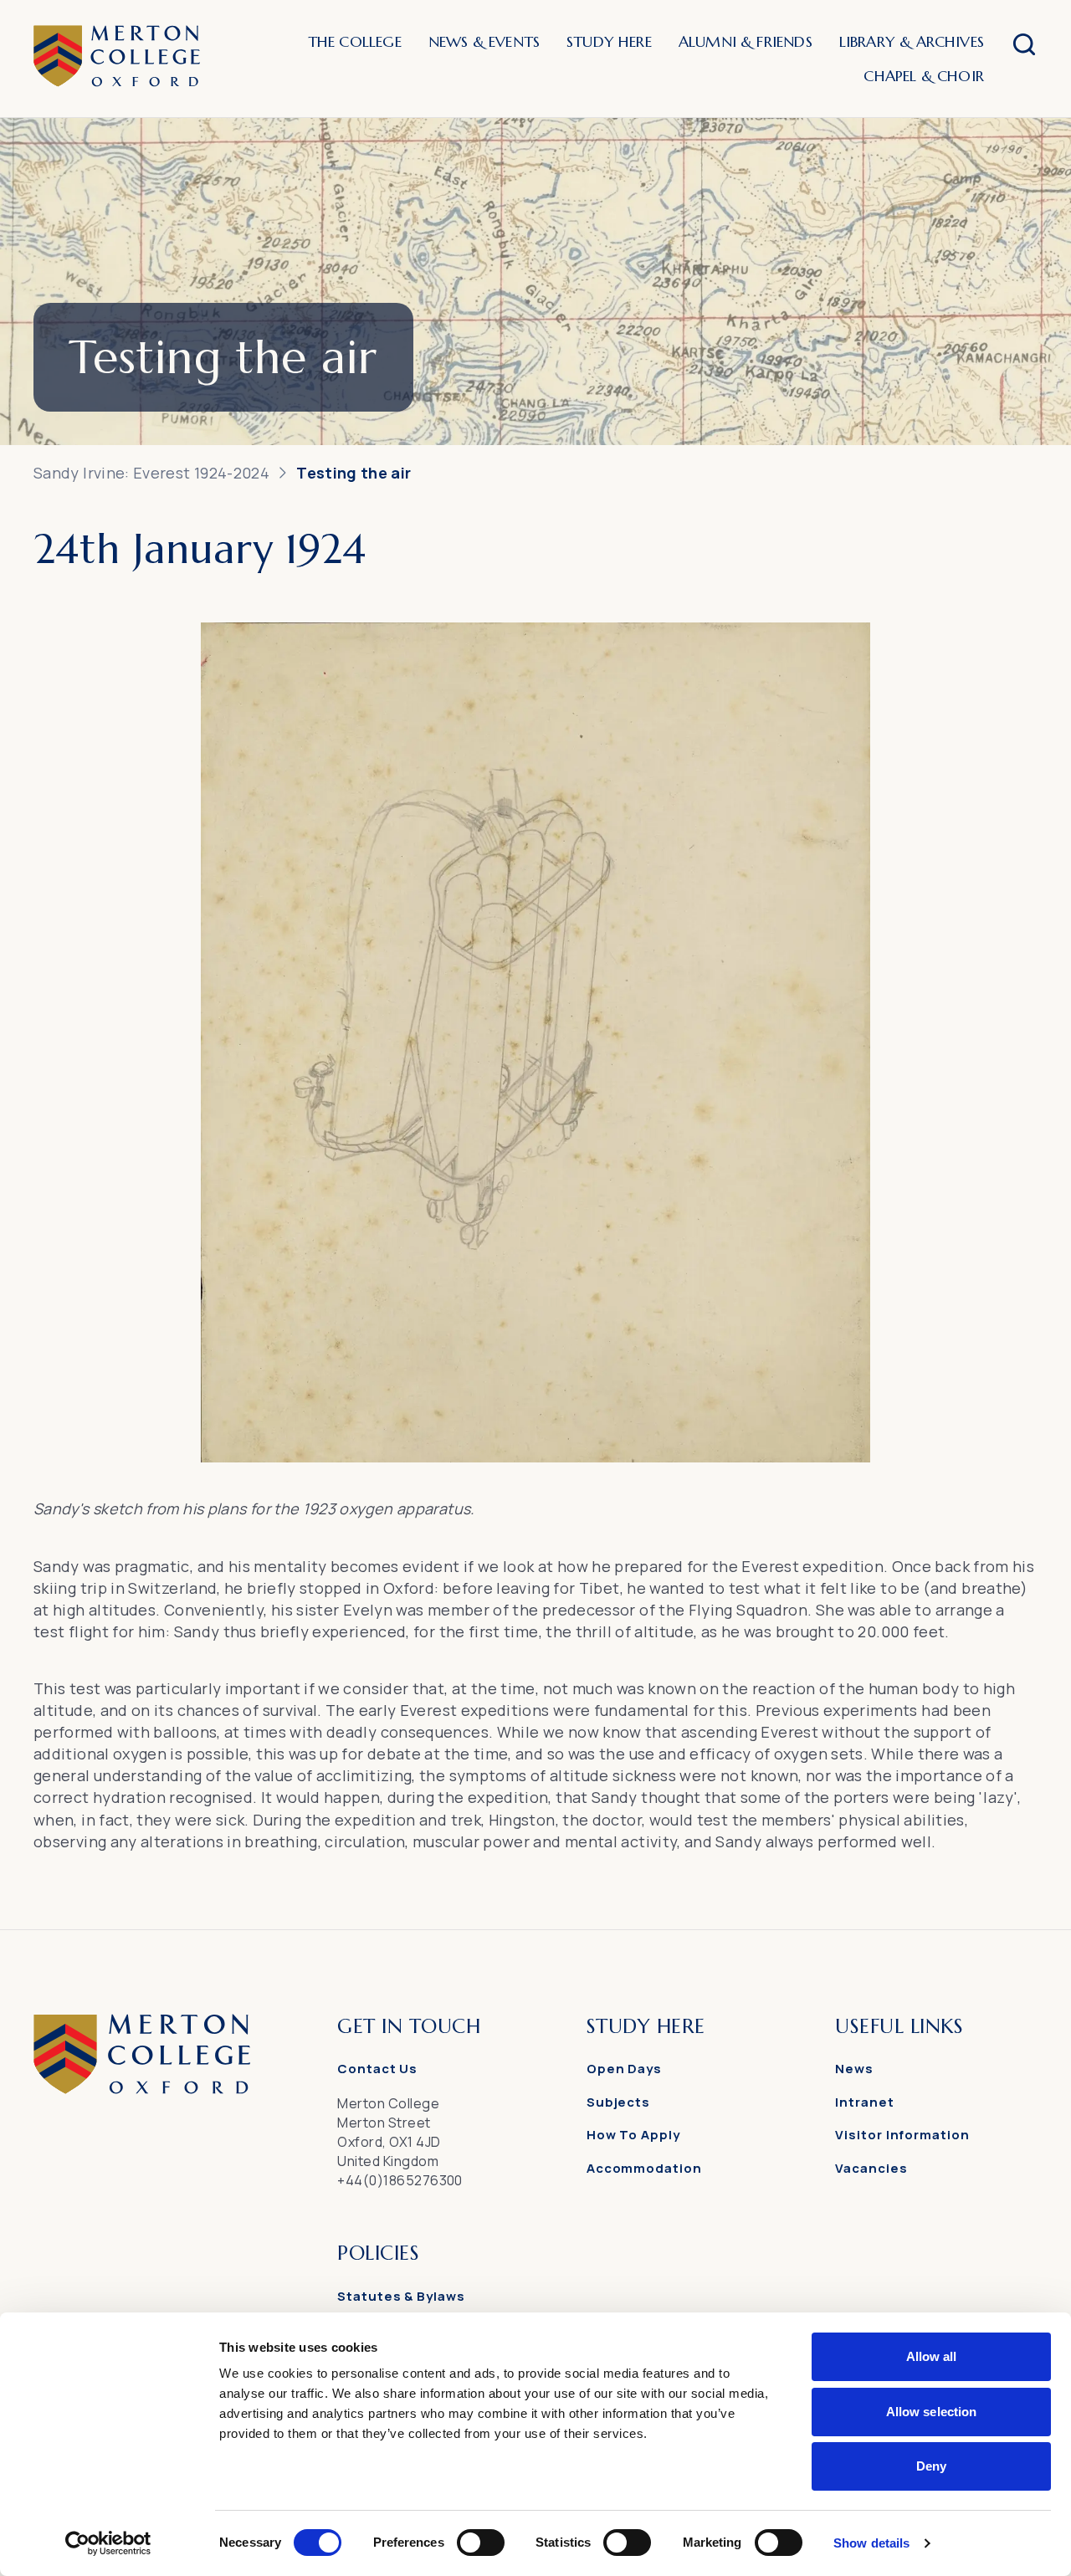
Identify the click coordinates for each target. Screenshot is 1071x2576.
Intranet (864, 2102)
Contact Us (377, 2069)
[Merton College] (117, 59)
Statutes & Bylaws (401, 2296)
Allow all (932, 2356)
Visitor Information (902, 2135)
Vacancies (871, 2168)
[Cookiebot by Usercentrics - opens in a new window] (108, 2543)
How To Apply (633, 2135)
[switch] (481, 2543)
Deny (931, 2466)
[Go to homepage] (142, 2089)
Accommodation (644, 2168)
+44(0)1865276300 (400, 2180)
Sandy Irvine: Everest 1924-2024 (151, 473)
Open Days (624, 2069)
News (854, 2069)
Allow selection (932, 2412)
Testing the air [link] (354, 473)
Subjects (618, 2102)
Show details (871, 2543)
